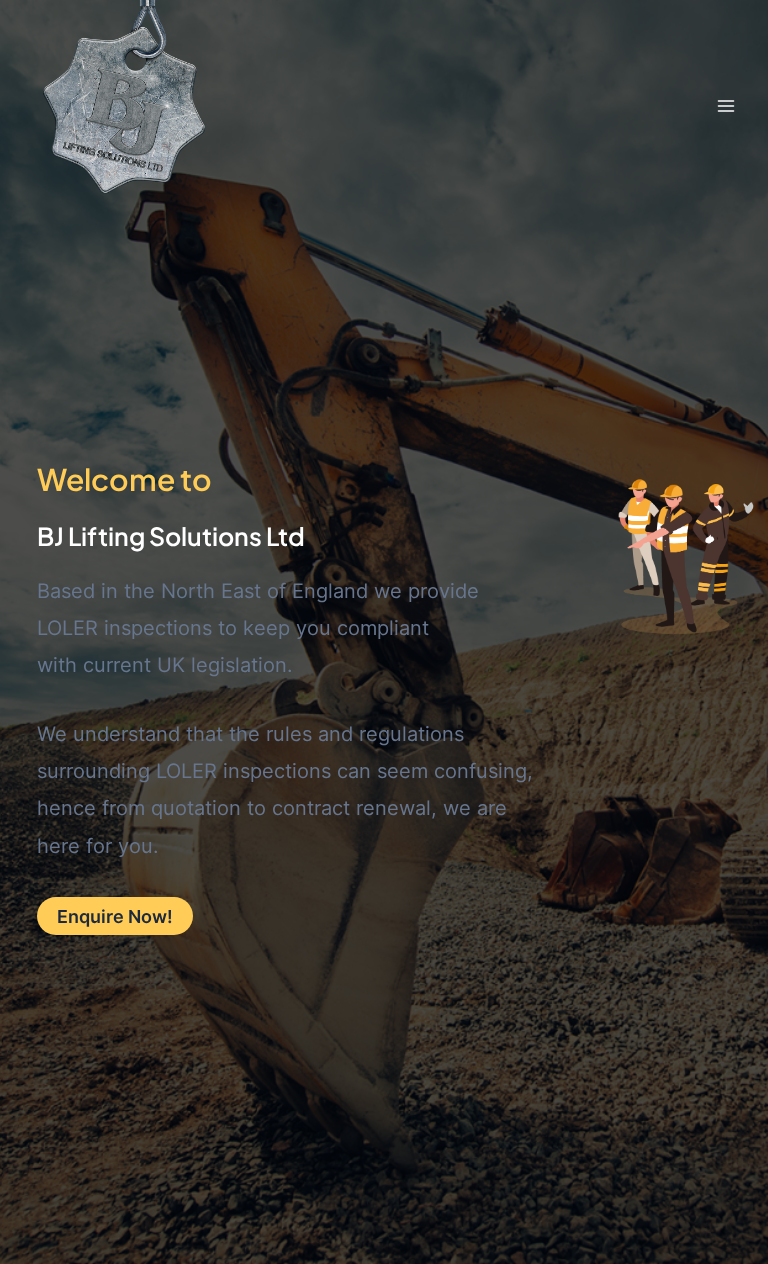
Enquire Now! (115, 916)
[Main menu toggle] (725, 105)
